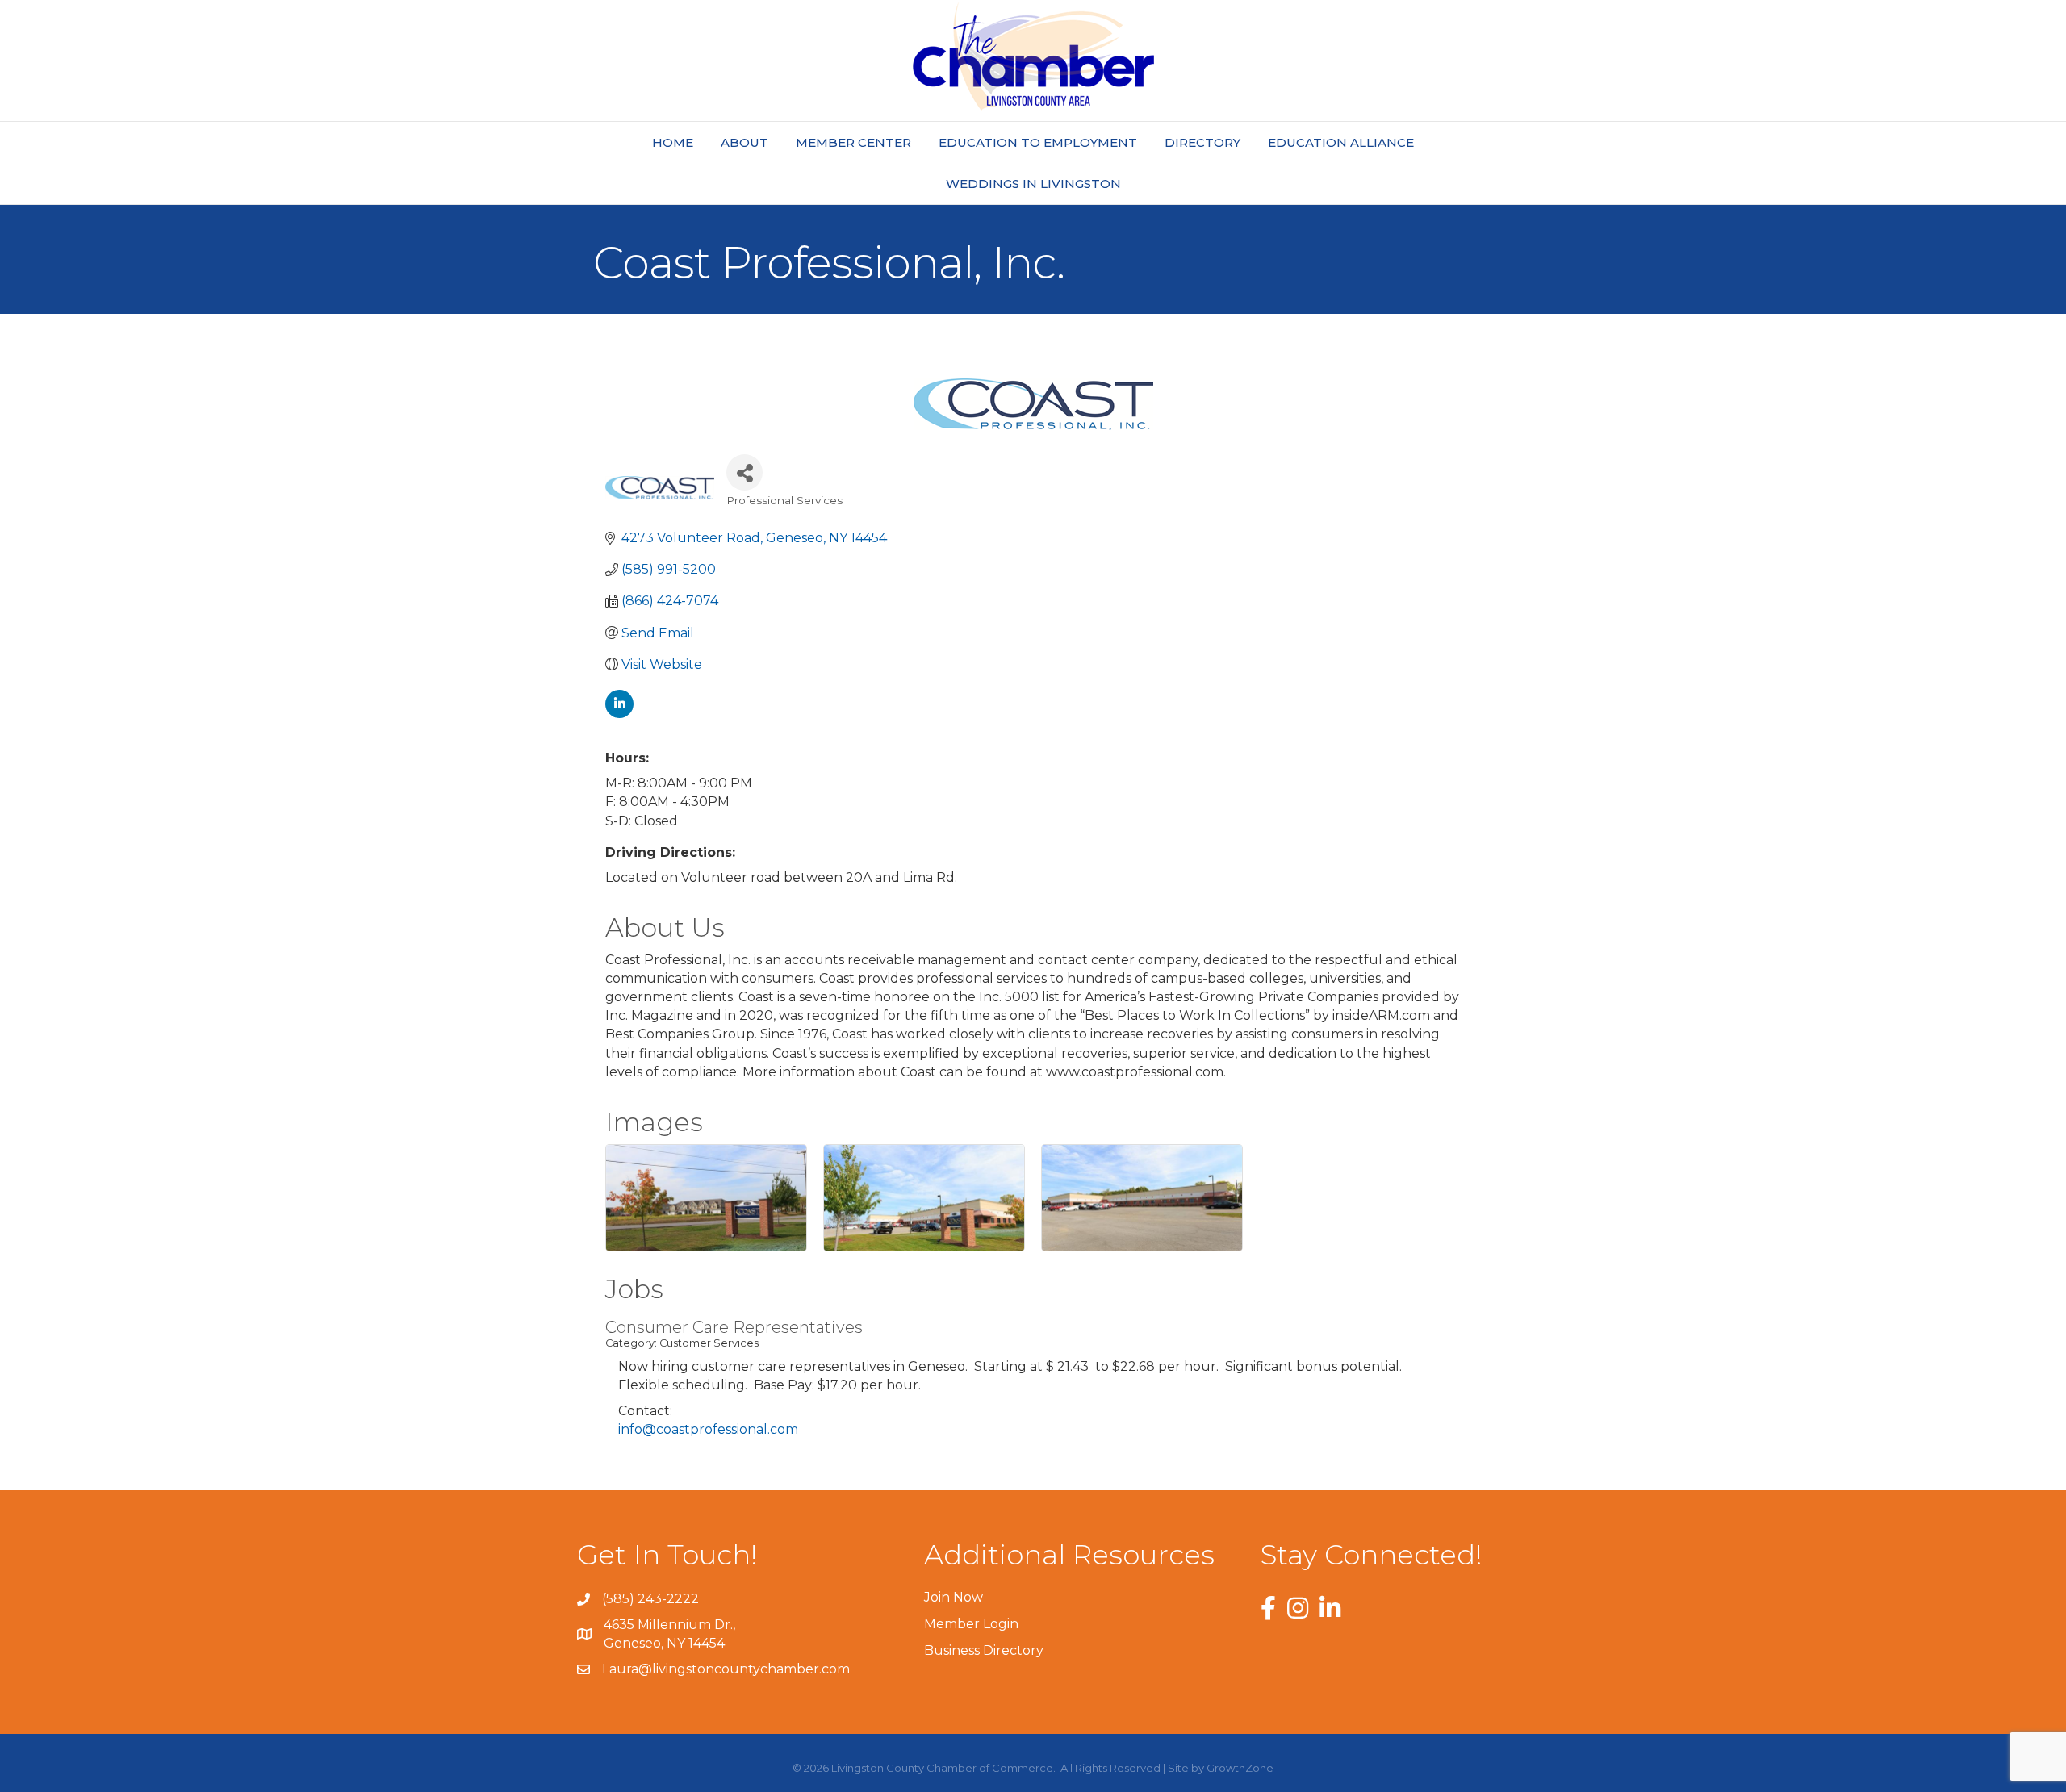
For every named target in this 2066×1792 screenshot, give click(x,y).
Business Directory (984, 1650)
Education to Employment (1038, 142)
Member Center (853, 142)
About (744, 142)
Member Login (971, 1624)
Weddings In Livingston (1033, 184)
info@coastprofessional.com (708, 1429)
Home (673, 142)
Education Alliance (1341, 142)
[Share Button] (744, 472)
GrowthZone (1240, 1768)
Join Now (954, 1597)
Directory (1202, 142)
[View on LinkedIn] (619, 714)
